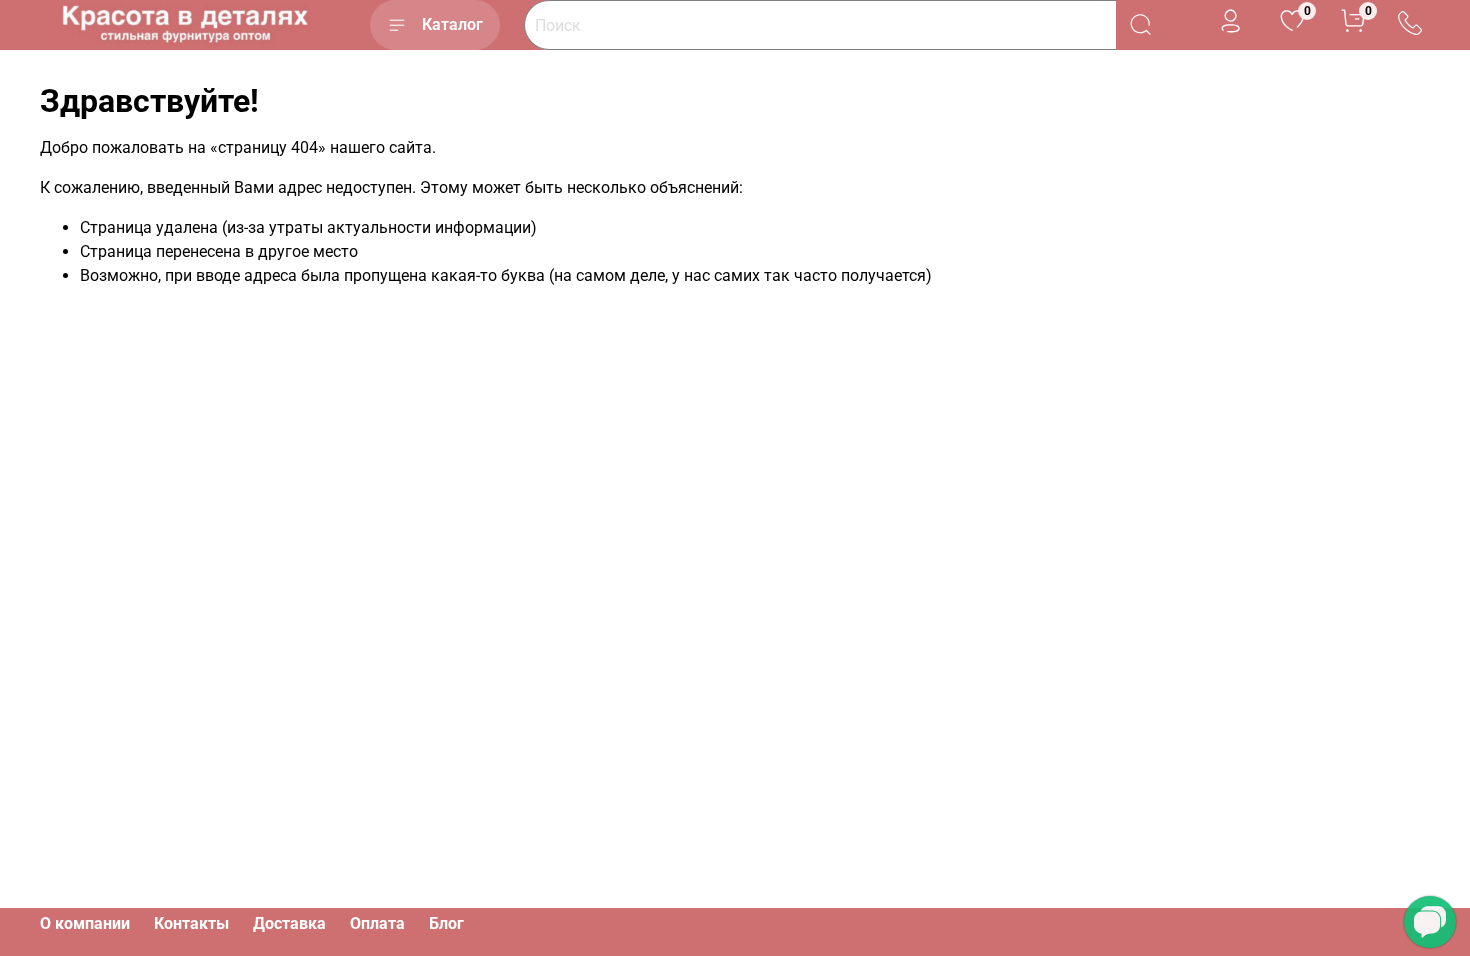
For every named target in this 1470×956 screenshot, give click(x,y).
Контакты (191, 923)
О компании (85, 923)
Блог (446, 923)
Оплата (377, 923)
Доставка (289, 923)
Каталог (452, 24)
